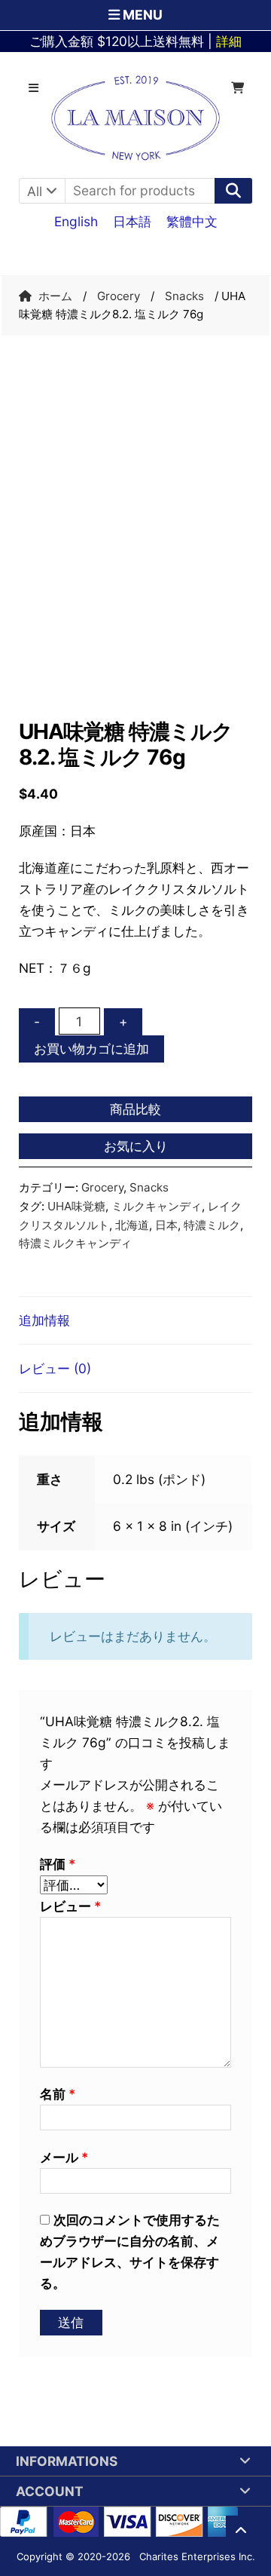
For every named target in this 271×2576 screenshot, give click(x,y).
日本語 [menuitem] (132, 221)
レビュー (70, 1906)
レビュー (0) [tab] (55, 1368)
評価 (58, 1864)
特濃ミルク (212, 1225)
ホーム (55, 296)
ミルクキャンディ (157, 1206)
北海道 (132, 1225)
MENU (141, 15)
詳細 (229, 41)
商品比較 (135, 1109)
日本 (166, 1225)
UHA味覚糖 (76, 1206)
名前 (58, 2094)
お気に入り (136, 1146)
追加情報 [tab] (44, 1320)
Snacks (184, 296)
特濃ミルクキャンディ (75, 1243)
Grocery (119, 296)
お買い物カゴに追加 (91, 1049)
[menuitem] (76, 221)
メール (64, 2157)
